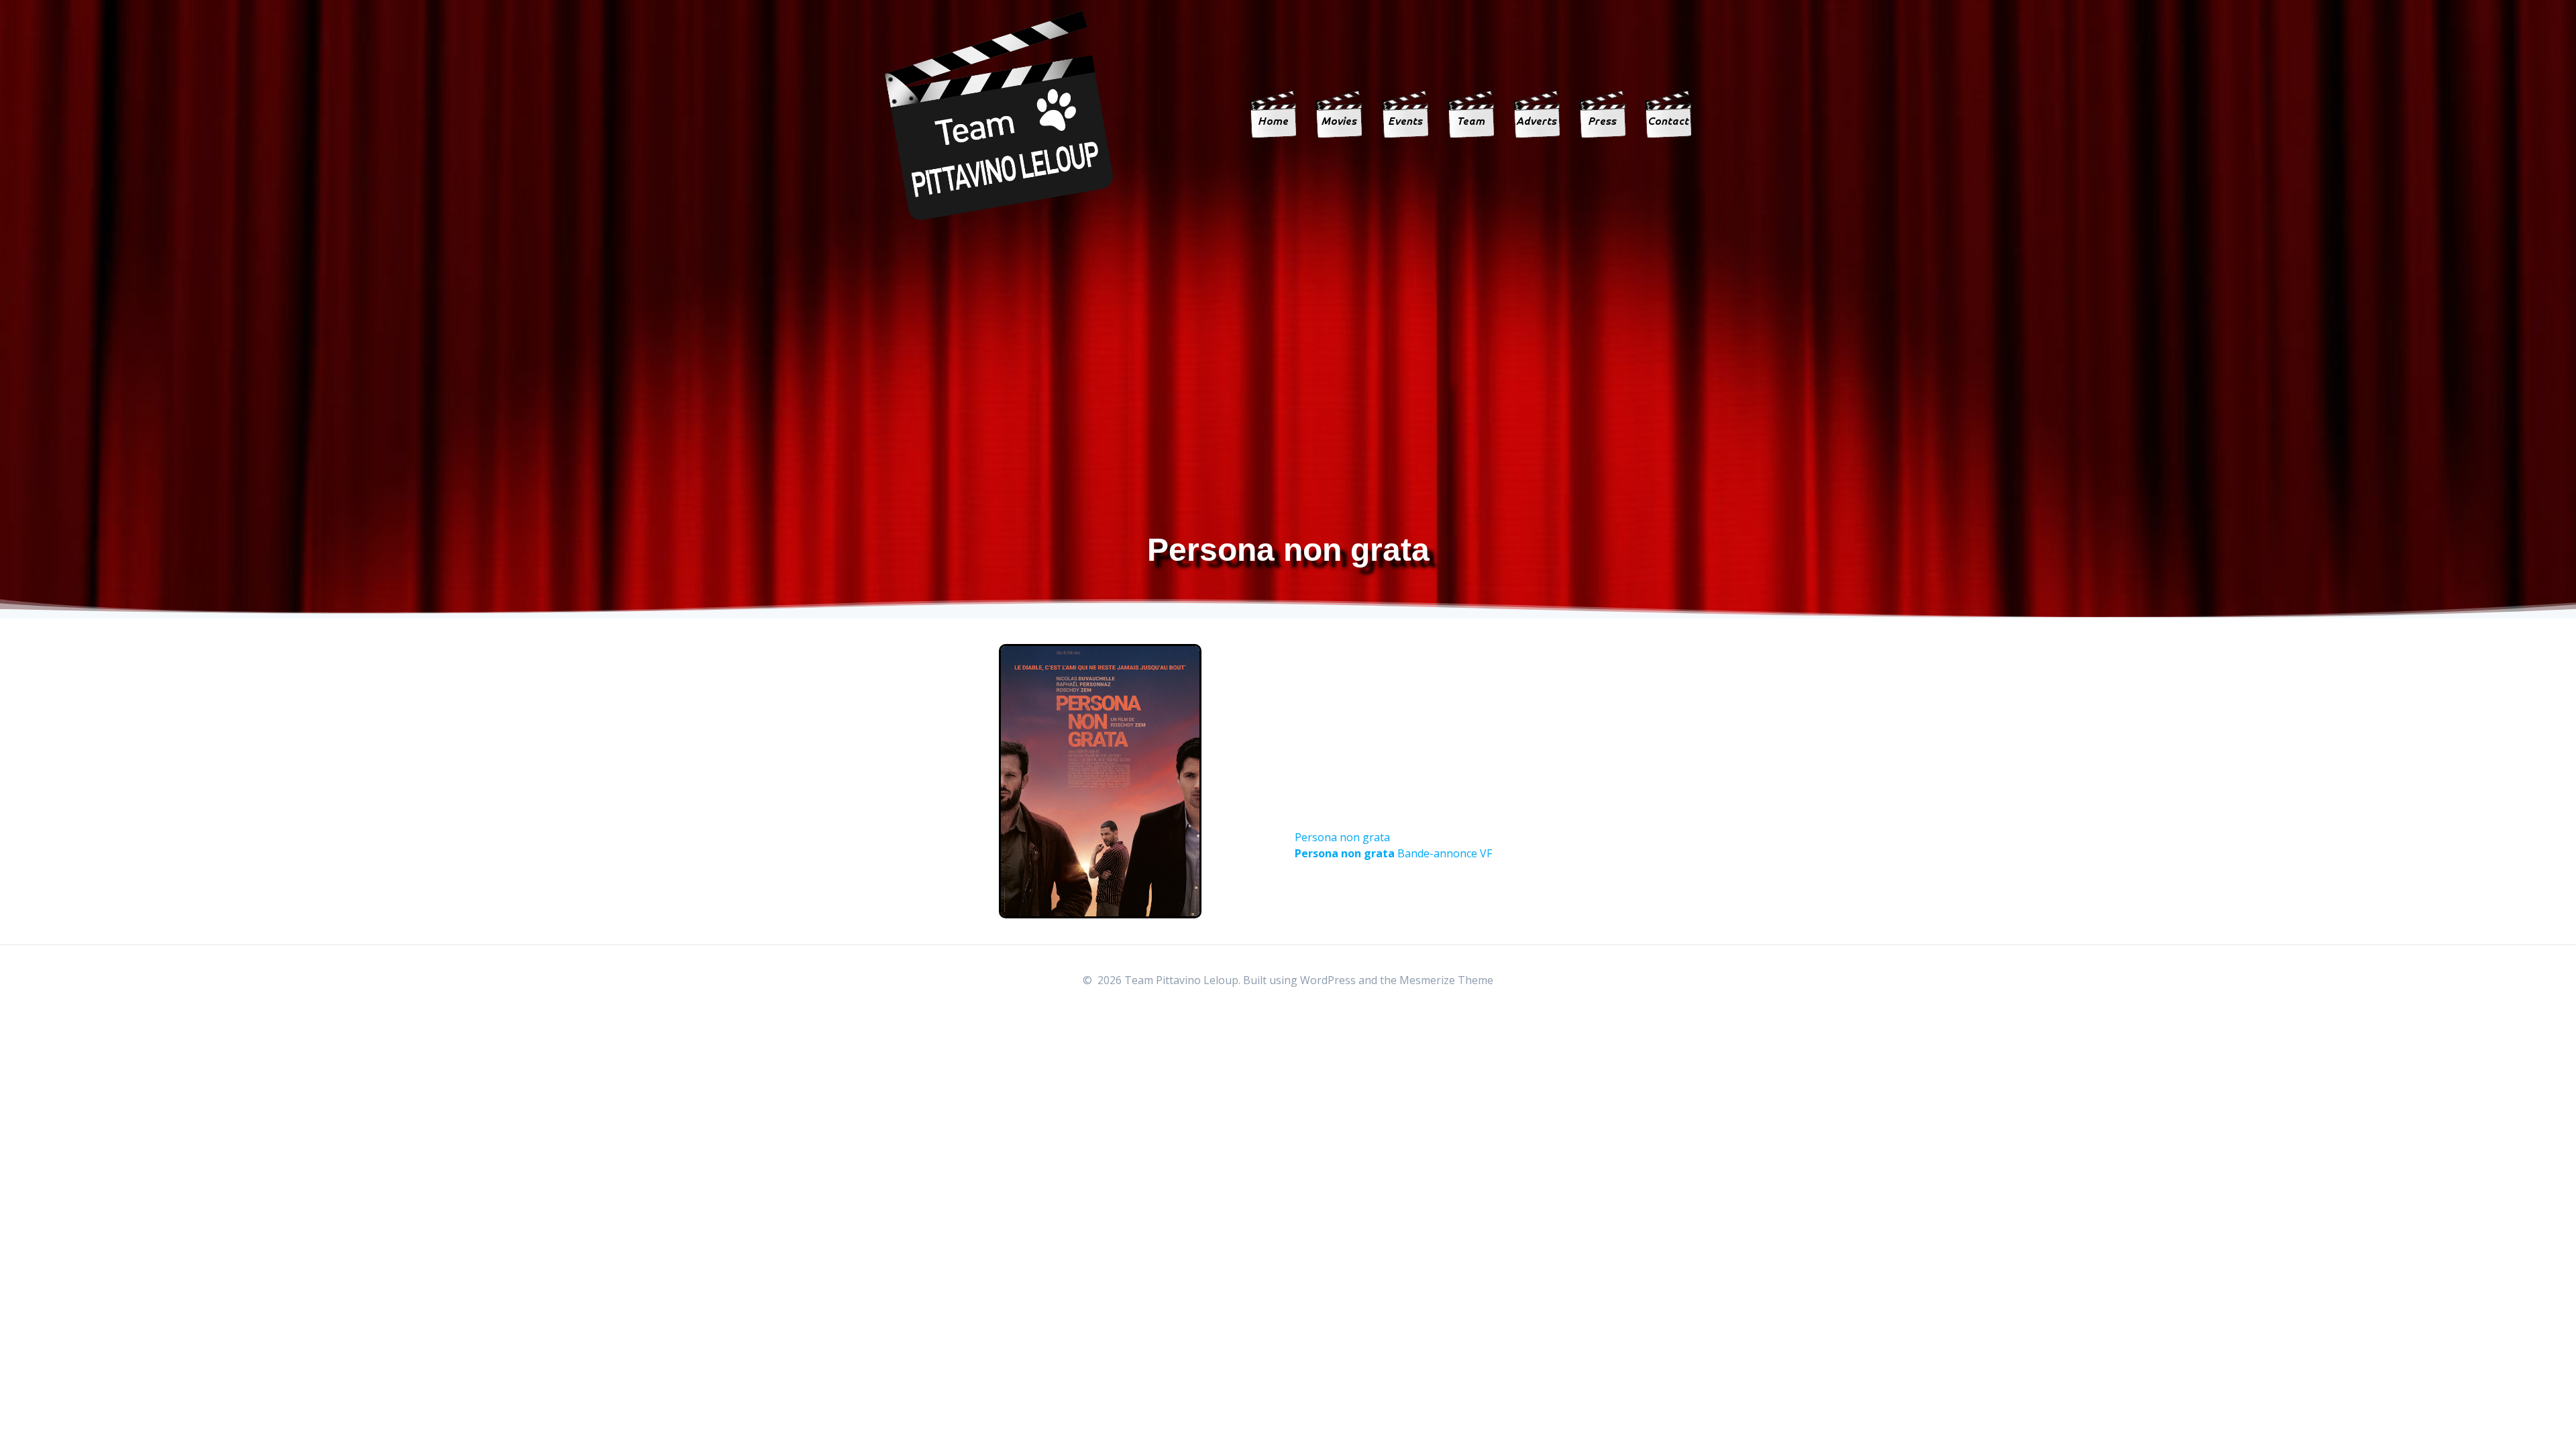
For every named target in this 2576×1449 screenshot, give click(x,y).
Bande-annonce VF (1393, 853)
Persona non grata (1342, 837)
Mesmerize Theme (1446, 980)
